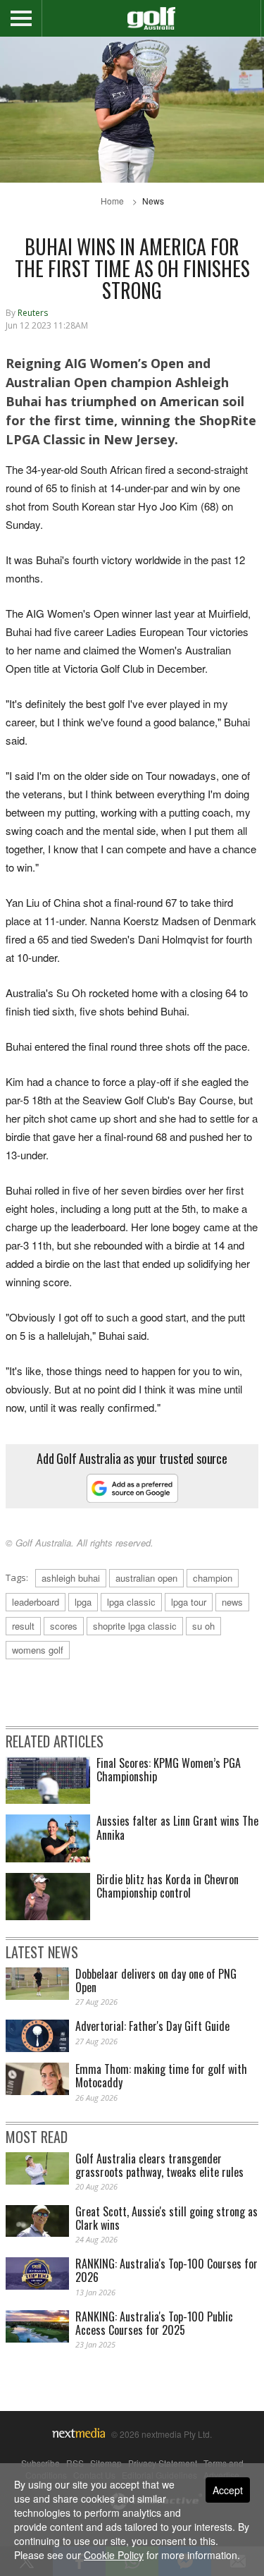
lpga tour (189, 1602)
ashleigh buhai (71, 1578)
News (153, 201)
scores (64, 1626)
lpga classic (131, 1602)
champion (213, 1578)
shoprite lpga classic (135, 1626)
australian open (146, 1578)
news (232, 1602)
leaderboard (36, 1602)
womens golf (38, 1650)
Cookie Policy (114, 2555)
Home (112, 201)
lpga (83, 1602)
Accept (228, 2490)
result (23, 1626)
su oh (203, 1626)
